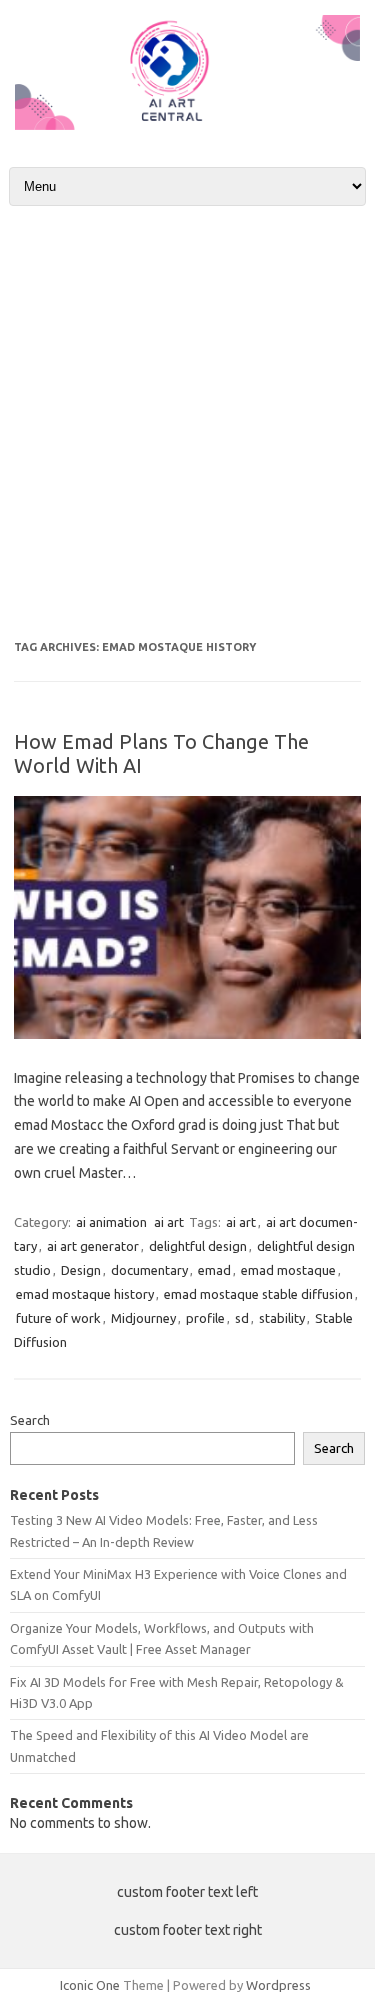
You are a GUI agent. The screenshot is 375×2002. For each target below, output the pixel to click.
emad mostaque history (85, 1294)
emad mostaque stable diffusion (258, 1294)
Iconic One (90, 1985)
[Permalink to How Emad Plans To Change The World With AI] (187, 1034)
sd (242, 1318)
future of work (58, 1318)
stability (282, 1318)
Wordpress (278, 1985)
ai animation (111, 1222)
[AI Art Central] (187, 125)
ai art (169, 1222)
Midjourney (143, 1318)
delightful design (198, 1246)
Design (81, 1270)
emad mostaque (288, 1270)
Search (30, 1420)
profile (205, 1318)
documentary (149, 1270)
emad (214, 1270)
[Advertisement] (187, 423)
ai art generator (93, 1246)
